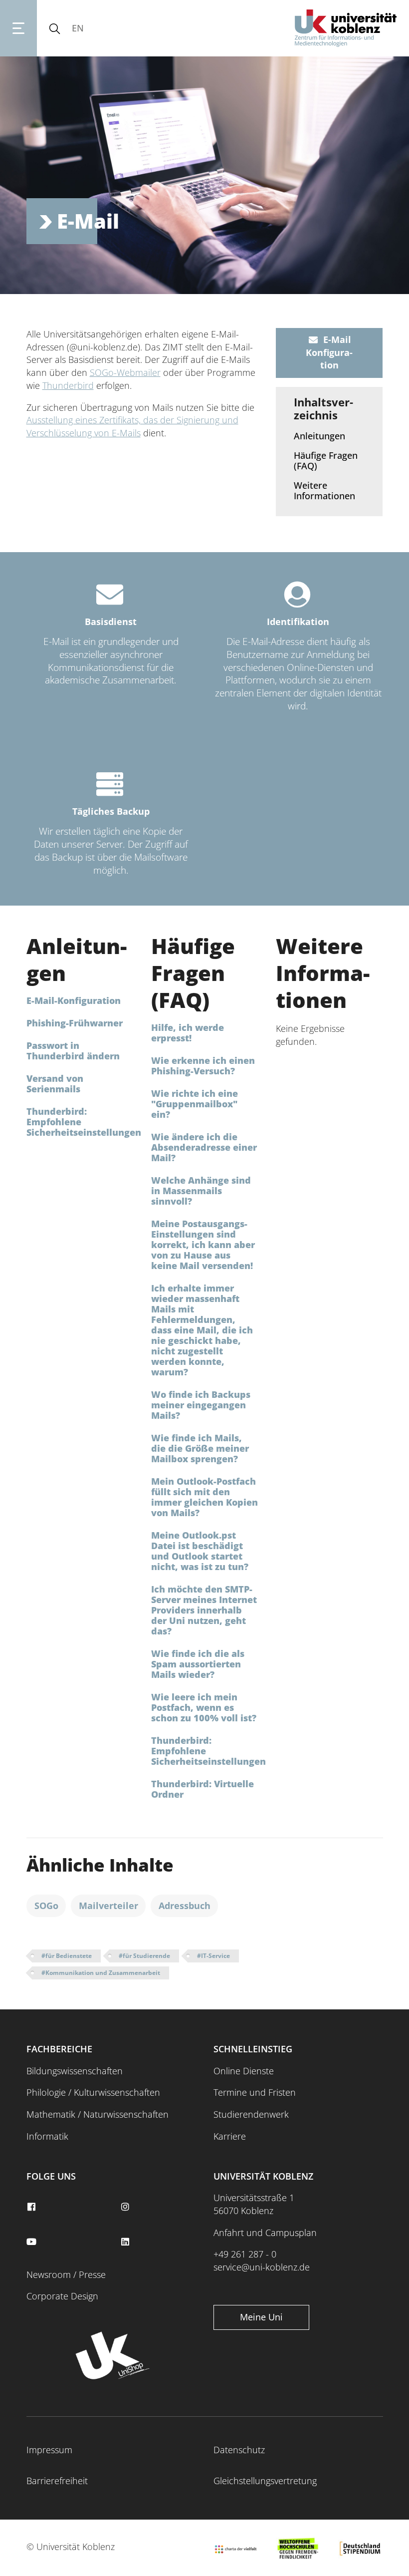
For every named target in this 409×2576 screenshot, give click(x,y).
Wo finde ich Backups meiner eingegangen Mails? (201, 1405)
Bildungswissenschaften (75, 2071)
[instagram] (126, 2207)
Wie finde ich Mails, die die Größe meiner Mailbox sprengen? (200, 1448)
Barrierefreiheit (57, 2481)
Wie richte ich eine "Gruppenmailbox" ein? (195, 1104)
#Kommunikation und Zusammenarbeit (101, 1973)
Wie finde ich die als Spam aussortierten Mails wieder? (198, 1664)
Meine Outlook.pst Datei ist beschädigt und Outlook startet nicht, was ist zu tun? (200, 1551)
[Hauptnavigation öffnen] (18, 28)
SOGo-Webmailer (125, 372)
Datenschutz (239, 2450)
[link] (329, 437)
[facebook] (33, 2207)
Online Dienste (244, 2071)
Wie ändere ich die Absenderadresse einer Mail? (204, 1147)
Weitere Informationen (324, 490)
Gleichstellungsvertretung (265, 2481)
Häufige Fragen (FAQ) (326, 461)
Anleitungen (319, 436)
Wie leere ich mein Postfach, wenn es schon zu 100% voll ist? (204, 1707)
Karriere (230, 2136)
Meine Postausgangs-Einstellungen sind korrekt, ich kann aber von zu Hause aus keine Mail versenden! (203, 1245)
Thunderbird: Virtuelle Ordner (203, 1789)
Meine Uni (261, 2317)
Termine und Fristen (255, 2092)
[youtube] (33, 2242)
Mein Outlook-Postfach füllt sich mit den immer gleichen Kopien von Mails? (204, 1497)
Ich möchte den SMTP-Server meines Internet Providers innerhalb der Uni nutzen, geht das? (204, 1610)
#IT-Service (213, 1956)
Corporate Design (62, 2296)
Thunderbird (68, 385)
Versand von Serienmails (55, 1084)
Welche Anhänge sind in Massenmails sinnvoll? (201, 1191)
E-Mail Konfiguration (329, 352)
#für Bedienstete (67, 1956)
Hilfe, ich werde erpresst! (188, 1033)
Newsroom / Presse (66, 2274)
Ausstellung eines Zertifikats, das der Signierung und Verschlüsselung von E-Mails (132, 426)
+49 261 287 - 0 (245, 2254)
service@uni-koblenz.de (262, 2267)
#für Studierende (144, 1956)
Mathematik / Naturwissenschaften (98, 2114)
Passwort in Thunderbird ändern (73, 1051)
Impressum (49, 2450)
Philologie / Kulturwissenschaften (93, 2092)
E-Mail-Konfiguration (74, 1000)
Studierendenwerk (251, 2114)
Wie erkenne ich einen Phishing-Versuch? (203, 1066)
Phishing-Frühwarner (75, 1023)
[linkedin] (126, 2242)
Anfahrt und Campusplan (265, 2233)
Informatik (47, 2136)
